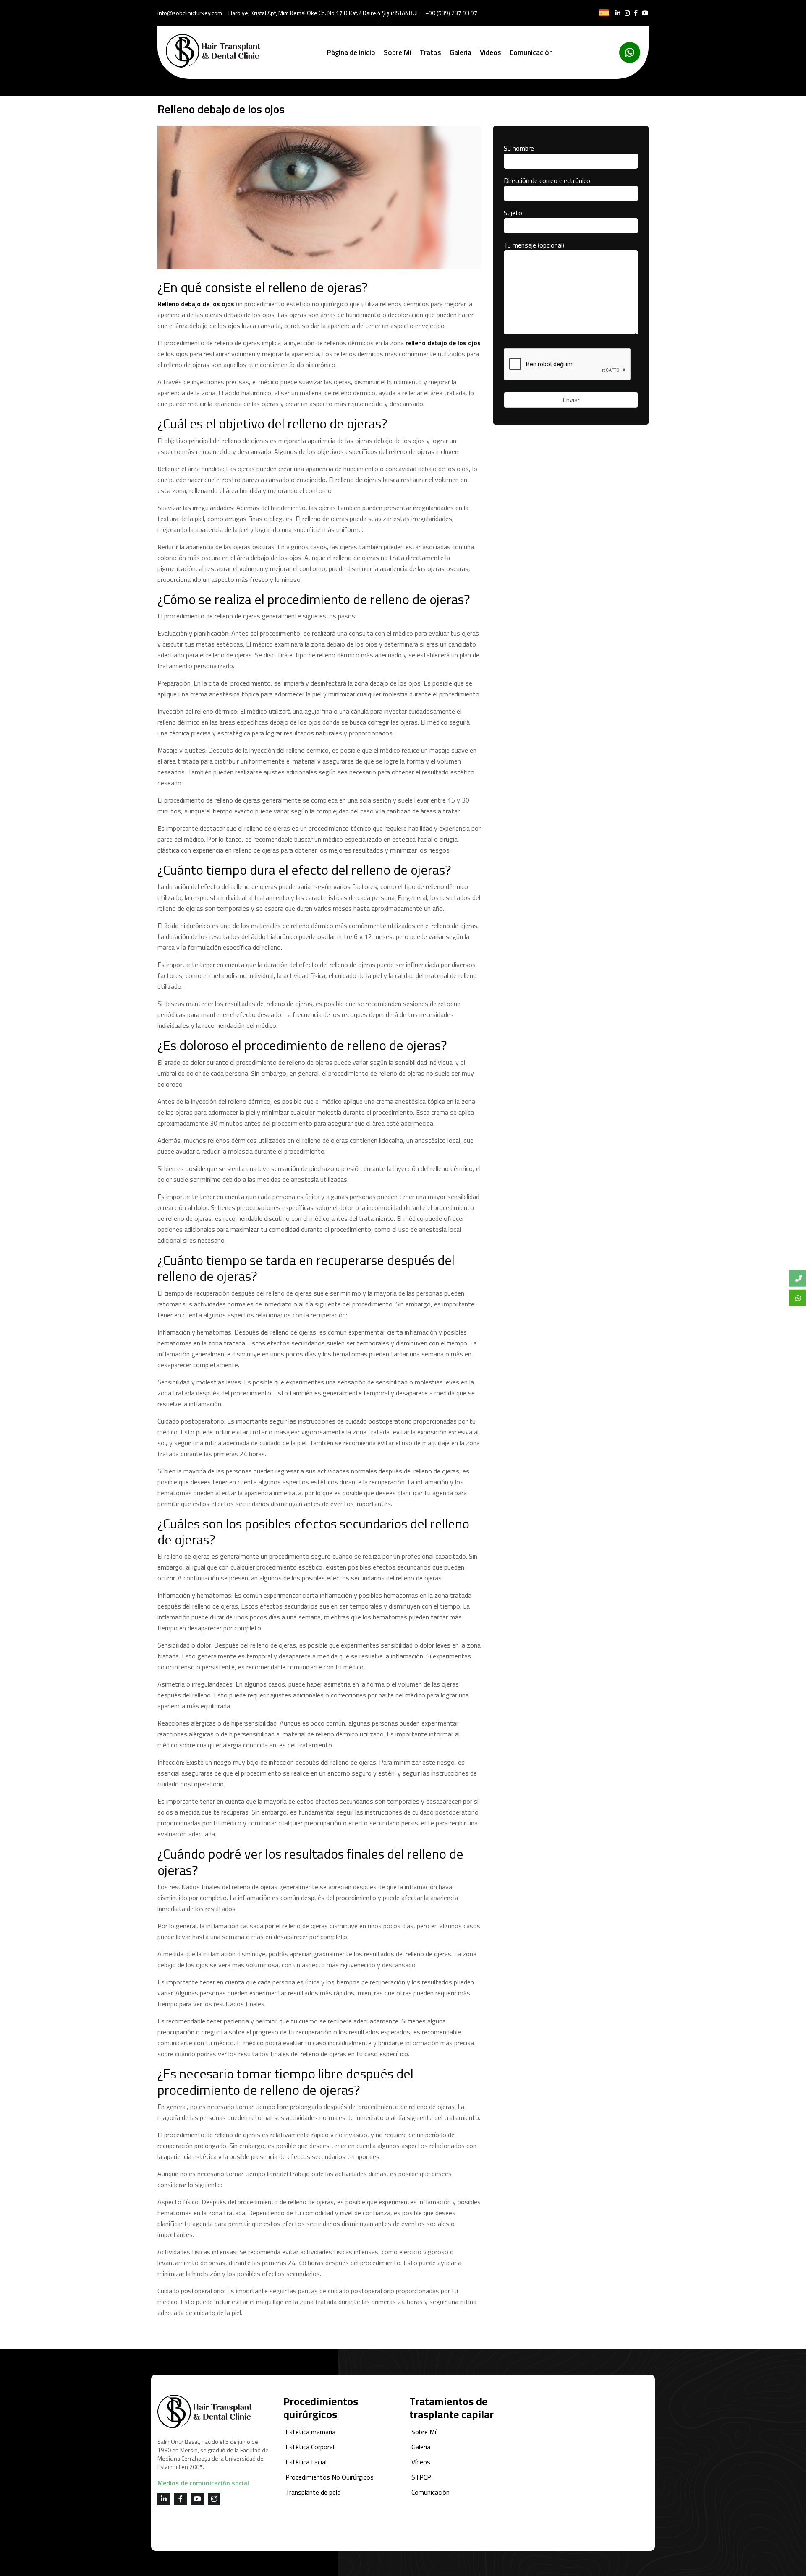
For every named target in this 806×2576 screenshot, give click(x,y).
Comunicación (531, 52)
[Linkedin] (618, 13)
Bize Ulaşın (797, 1278)
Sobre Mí (398, 52)
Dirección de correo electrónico (547, 180)
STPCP (421, 2477)
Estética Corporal (310, 2447)
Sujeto (513, 213)
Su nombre (519, 148)
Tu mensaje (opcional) (534, 245)
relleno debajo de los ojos (443, 343)
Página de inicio (351, 52)
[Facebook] (636, 13)
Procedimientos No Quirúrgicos (330, 2477)
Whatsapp (797, 1298)
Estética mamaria (310, 2432)
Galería (461, 52)
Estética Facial (306, 2462)
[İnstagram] (627, 13)
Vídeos (491, 52)
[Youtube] (645, 13)
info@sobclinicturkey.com (190, 13)
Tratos (430, 52)
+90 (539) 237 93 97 (451, 13)
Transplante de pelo (313, 2492)
